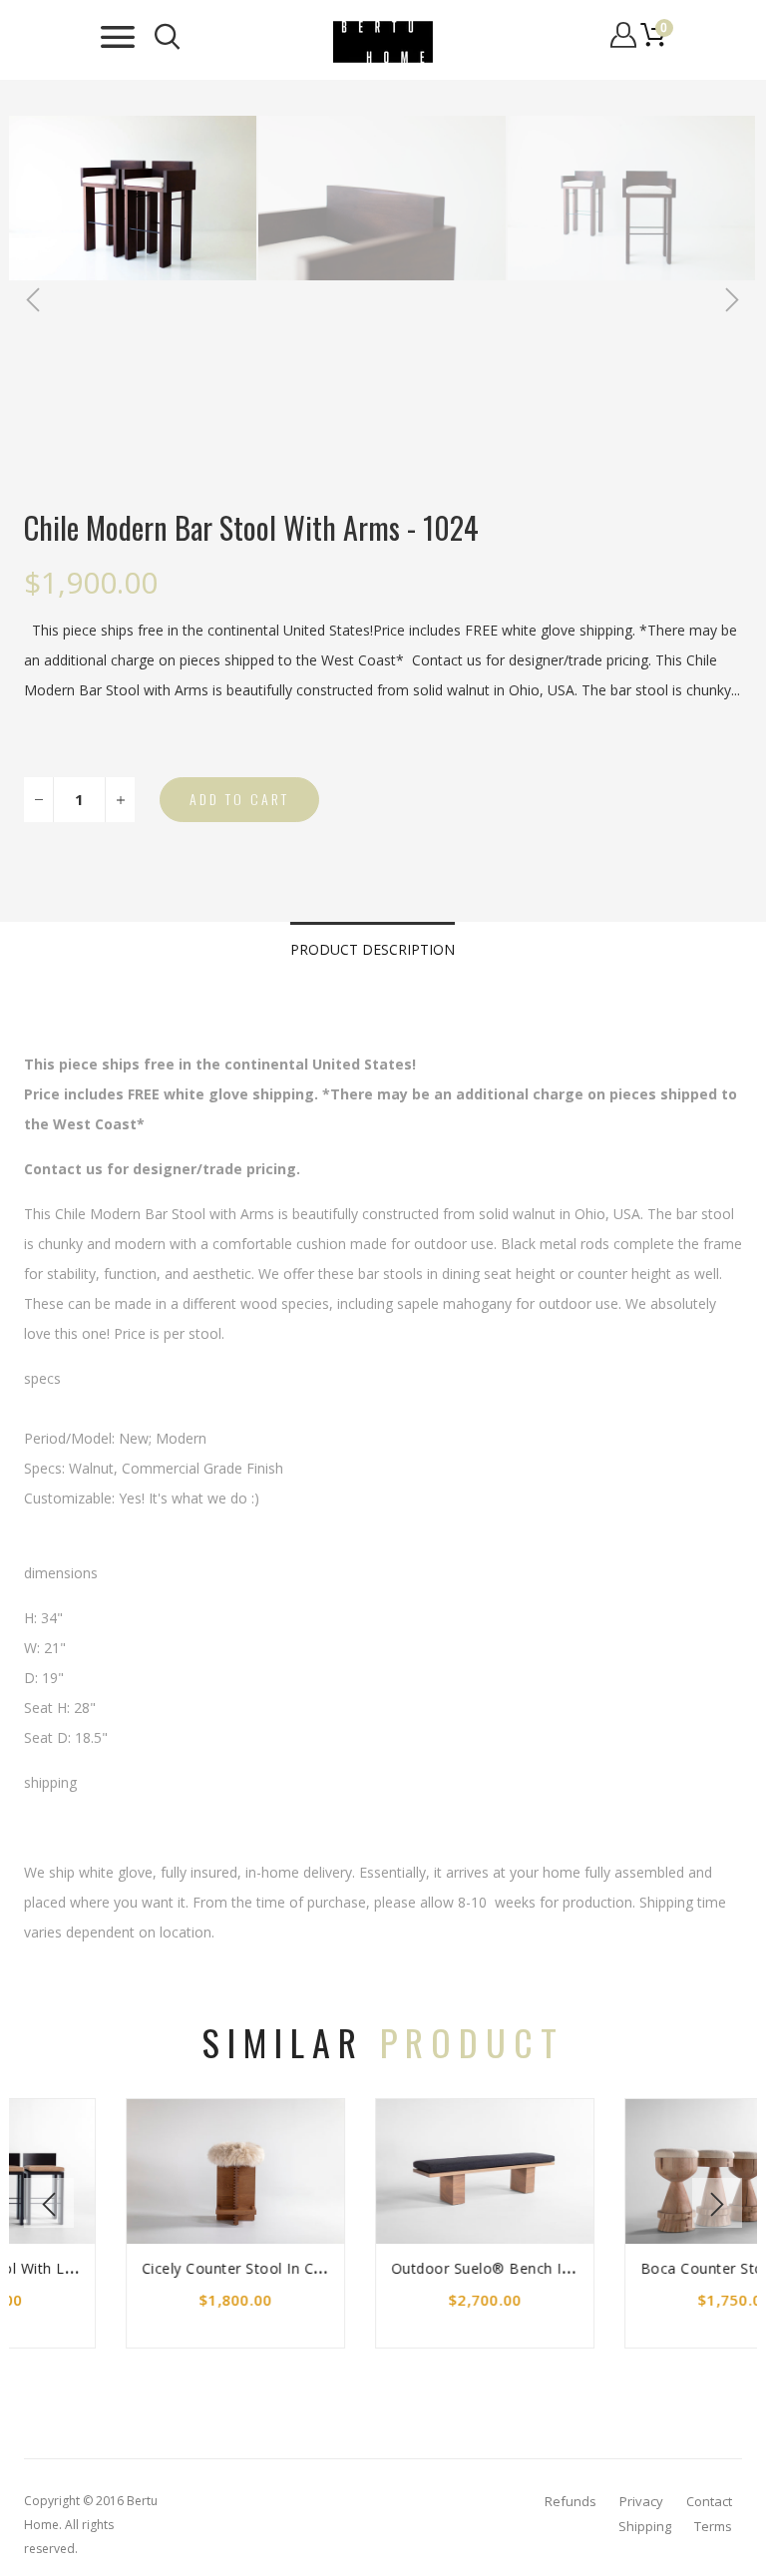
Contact (709, 2501)
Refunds (571, 2501)
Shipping (645, 2526)
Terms (713, 2526)
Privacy (641, 2501)
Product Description (373, 949)
